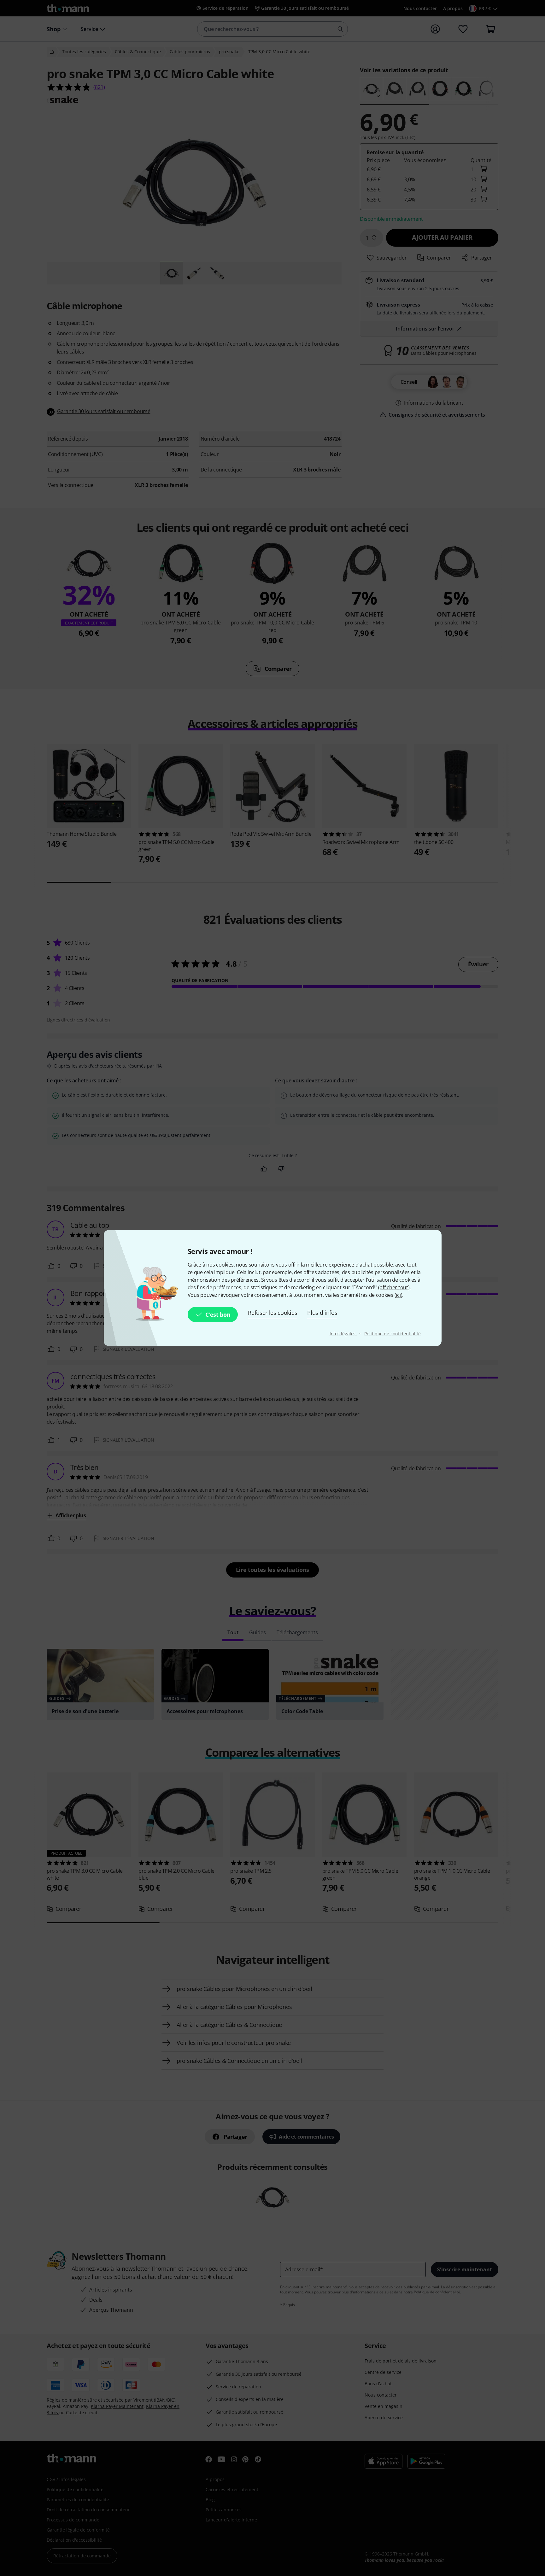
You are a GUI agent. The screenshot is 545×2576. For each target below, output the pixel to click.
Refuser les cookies (272, 1313)
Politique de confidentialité (392, 1334)
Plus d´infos (322, 1313)
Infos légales (343, 1334)
